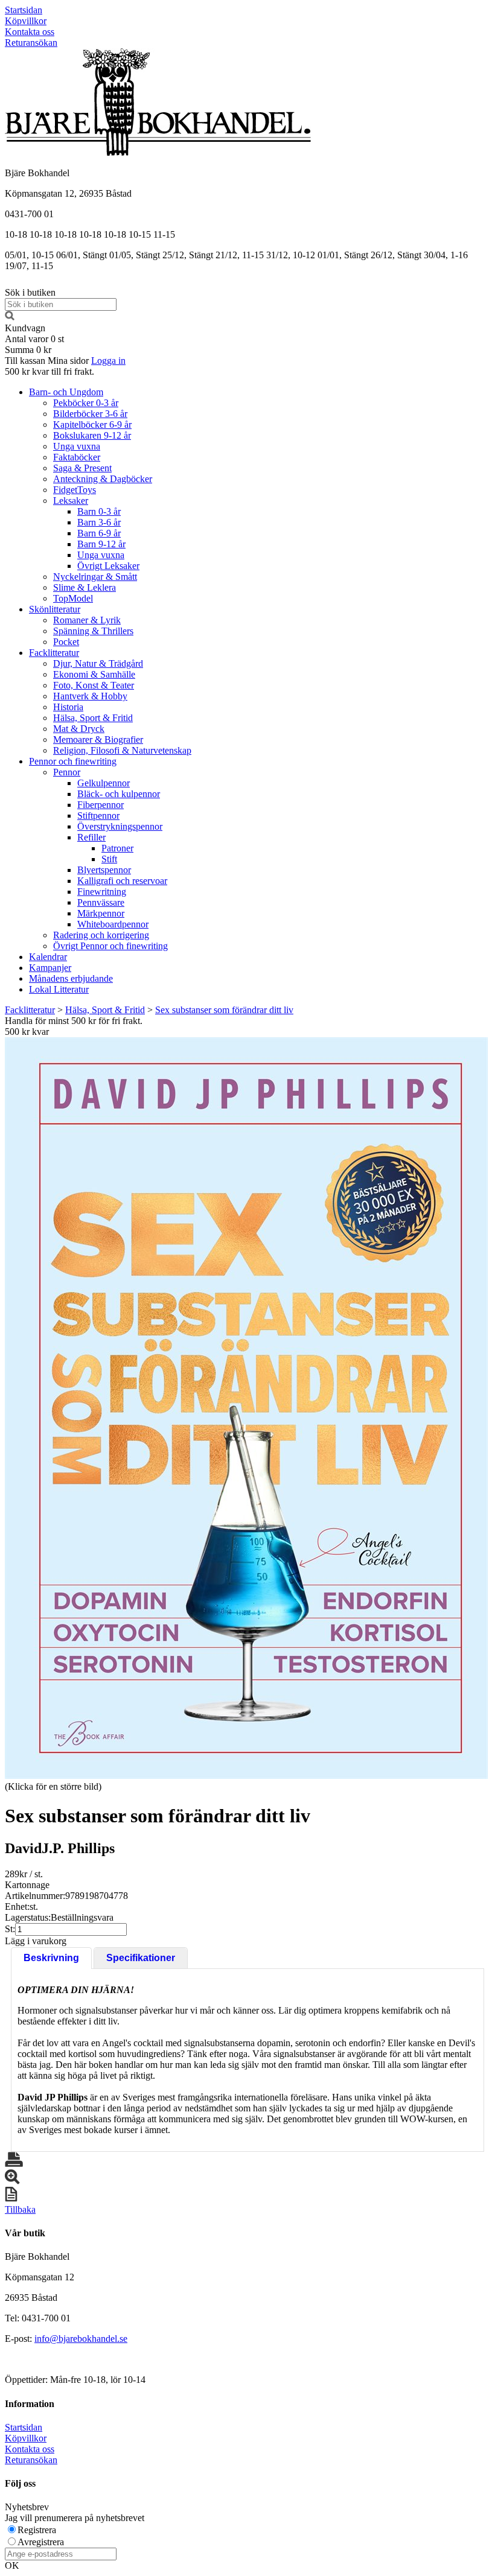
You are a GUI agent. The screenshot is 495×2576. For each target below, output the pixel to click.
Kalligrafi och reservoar (122, 881)
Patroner (117, 848)
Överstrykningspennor (120, 826)
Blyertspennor (104, 870)
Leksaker (71, 501)
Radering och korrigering (101, 935)
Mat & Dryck (79, 729)
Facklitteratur (54, 653)
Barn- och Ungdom (66, 392)
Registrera (37, 2530)
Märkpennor (101, 913)
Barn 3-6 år (99, 522)
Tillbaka (20, 2209)
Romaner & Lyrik (87, 620)
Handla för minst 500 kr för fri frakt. (74, 1026)
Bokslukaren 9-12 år (92, 435)
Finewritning (102, 892)
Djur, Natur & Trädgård (98, 663)
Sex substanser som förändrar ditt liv (224, 1010)
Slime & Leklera (85, 587)
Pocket (66, 642)
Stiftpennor (98, 816)
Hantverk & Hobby (90, 696)
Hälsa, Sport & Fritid (93, 718)
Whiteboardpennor (113, 924)
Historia (68, 707)
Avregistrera (41, 2542)
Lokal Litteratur (59, 989)
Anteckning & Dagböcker (103, 479)
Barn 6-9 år (99, 533)
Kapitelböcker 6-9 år (92, 425)
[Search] (10, 317)
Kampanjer (50, 968)
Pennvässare (101, 902)
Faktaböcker (77, 457)
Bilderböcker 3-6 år (90, 414)
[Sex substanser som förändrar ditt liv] (246, 1408)
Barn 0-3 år (99, 511)
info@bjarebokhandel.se (81, 2339)
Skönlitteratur (55, 609)
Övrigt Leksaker (108, 566)
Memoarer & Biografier (98, 739)
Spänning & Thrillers (93, 631)
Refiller (91, 837)
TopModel (73, 598)
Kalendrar (48, 957)
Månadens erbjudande (71, 978)
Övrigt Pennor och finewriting (110, 946)
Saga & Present (82, 468)
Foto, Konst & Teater (94, 685)
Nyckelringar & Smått (95, 577)
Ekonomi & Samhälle (94, 674)
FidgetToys (75, 490)
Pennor (67, 772)
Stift (109, 859)
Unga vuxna (77, 446)
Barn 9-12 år (101, 544)
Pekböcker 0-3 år (86, 403)
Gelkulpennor (104, 783)
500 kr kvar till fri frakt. (49, 371)
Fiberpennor (101, 805)
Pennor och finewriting (73, 761)
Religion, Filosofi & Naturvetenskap (122, 750)
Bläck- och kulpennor (119, 794)
